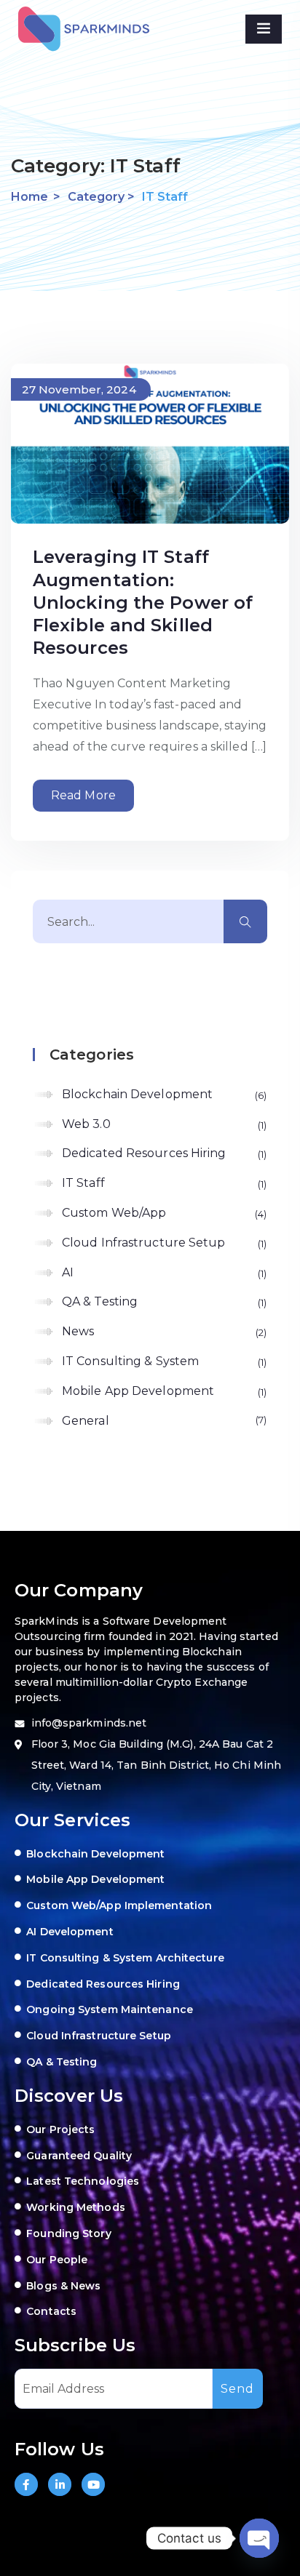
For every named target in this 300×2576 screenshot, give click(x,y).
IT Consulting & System (163, 1361)
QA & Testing (163, 1301)
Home (29, 197)
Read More (83, 795)
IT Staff (163, 1183)
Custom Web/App (163, 1213)
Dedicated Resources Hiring (163, 1153)
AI (163, 1272)
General (163, 1421)
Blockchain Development (163, 1094)
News (163, 1331)
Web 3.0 (163, 1124)
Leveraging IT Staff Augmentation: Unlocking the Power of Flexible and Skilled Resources (143, 602)
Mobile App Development (163, 1391)
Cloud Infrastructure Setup (163, 1243)
